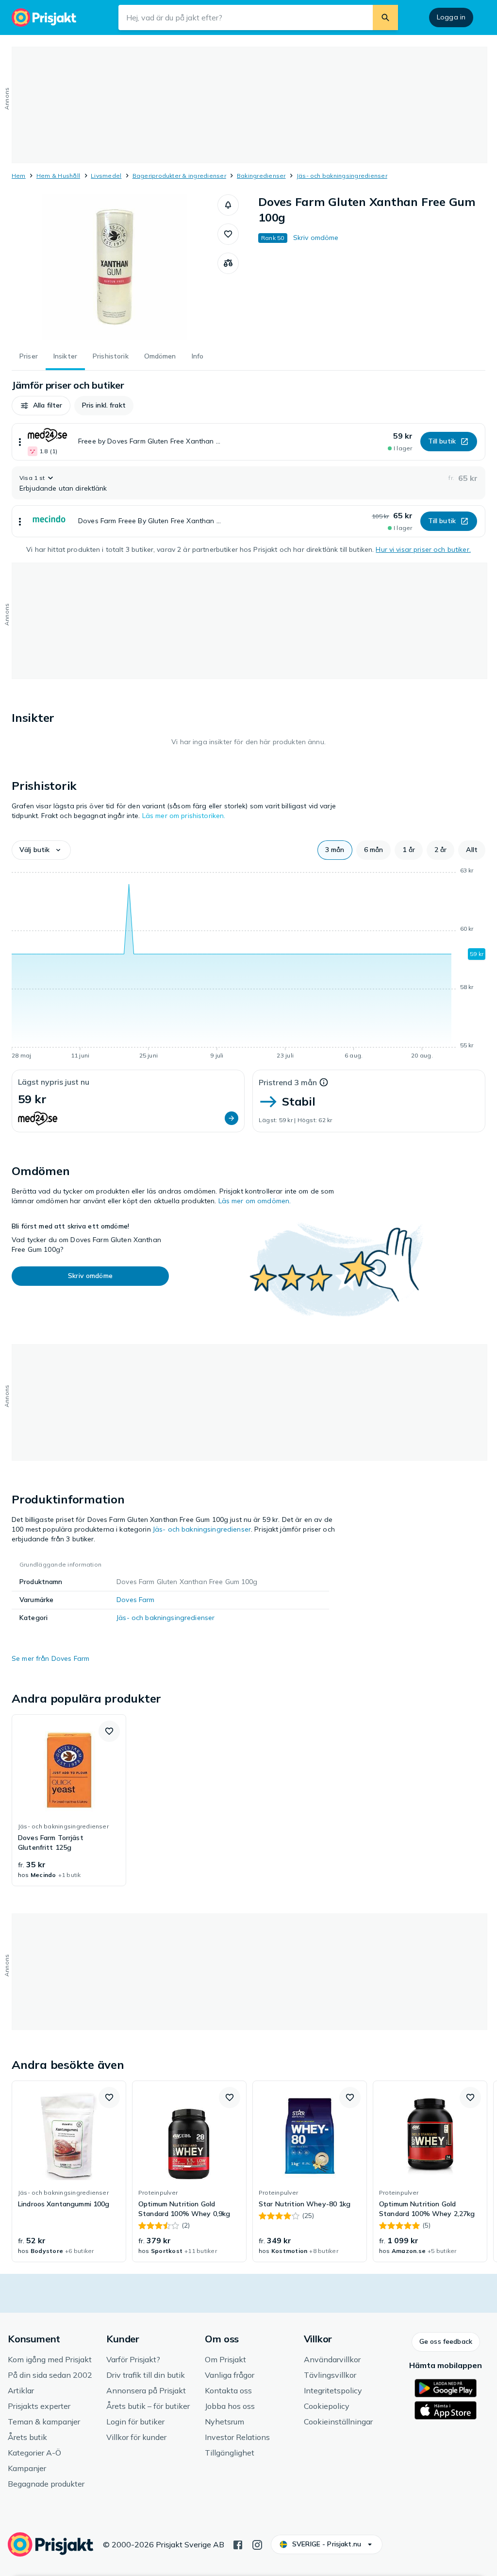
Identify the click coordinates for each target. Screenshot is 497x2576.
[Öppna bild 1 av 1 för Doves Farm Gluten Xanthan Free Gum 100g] (115, 267)
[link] (69, 1800)
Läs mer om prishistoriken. (184, 816)
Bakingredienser (261, 176)
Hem (19, 176)
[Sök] (385, 17)
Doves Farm (135, 1600)
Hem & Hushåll (58, 176)
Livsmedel (106, 176)
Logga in (451, 17)
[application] (248, 965)
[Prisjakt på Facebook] (238, 2544)
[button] (228, 205)
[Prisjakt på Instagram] (257, 2544)
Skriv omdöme (316, 238)
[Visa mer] (20, 442)
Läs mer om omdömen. (255, 1201)
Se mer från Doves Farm (50, 1658)
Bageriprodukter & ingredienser (179, 176)
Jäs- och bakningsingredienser (342, 176)
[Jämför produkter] (228, 263)
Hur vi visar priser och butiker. (423, 549)
